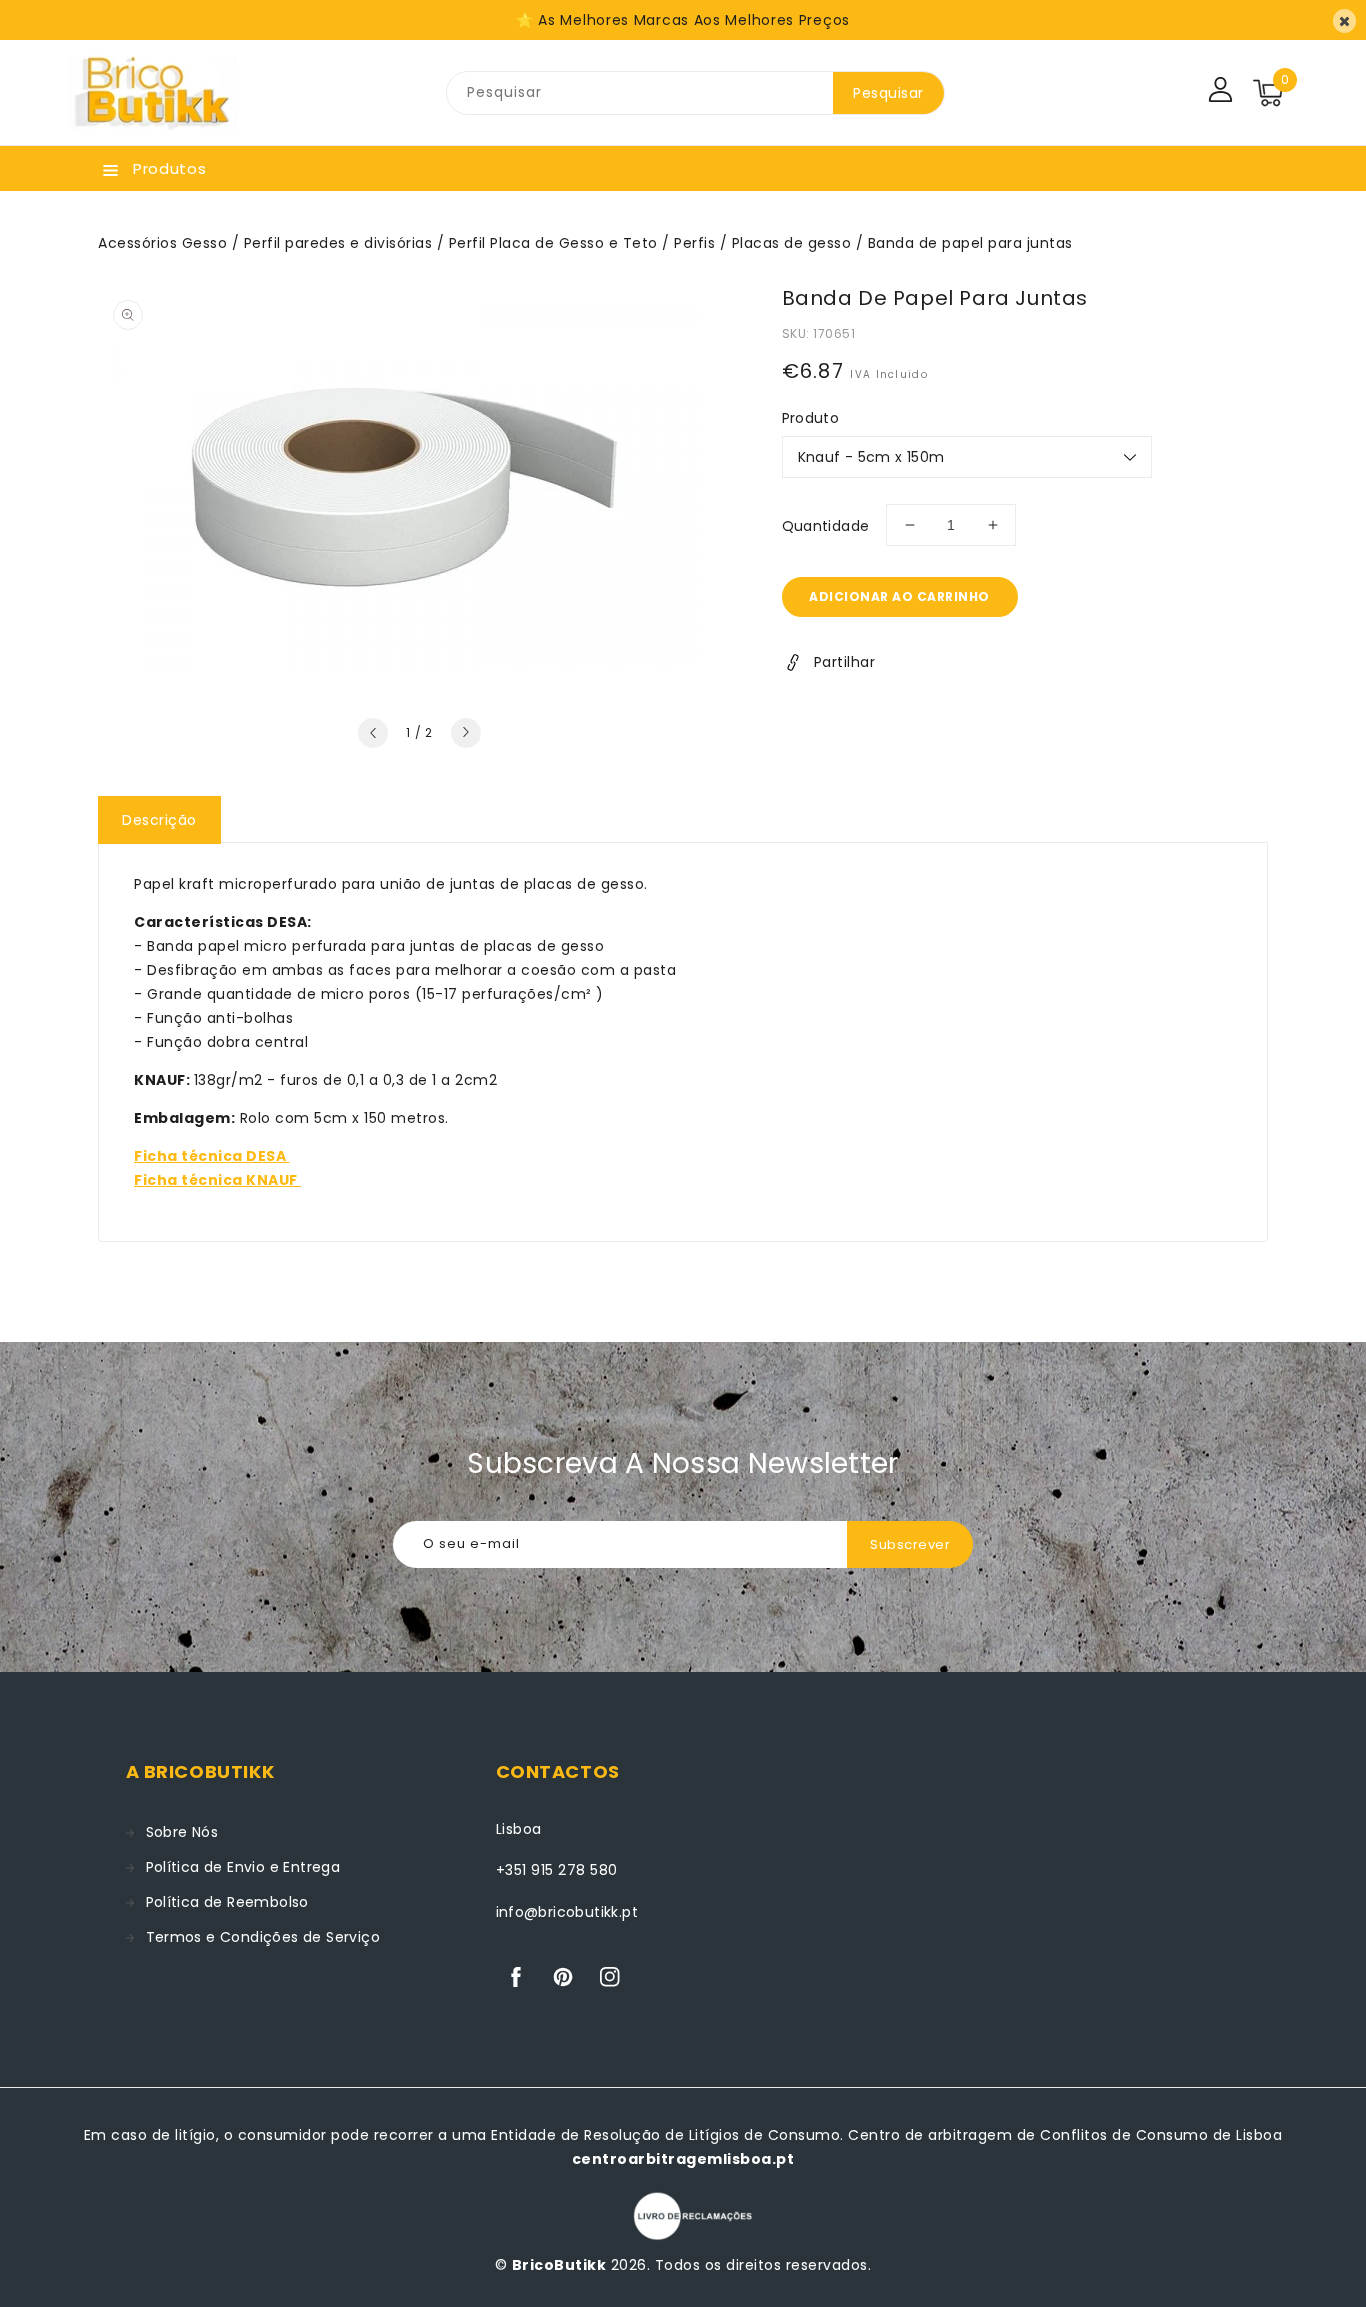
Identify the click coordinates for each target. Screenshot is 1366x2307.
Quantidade (826, 526)
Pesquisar (888, 93)
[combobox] (640, 93)
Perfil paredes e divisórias (338, 243)
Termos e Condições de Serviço (263, 1937)
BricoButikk (559, 2265)
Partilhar (845, 662)
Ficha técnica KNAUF (217, 1180)
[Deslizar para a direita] (466, 733)
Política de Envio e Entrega (243, 1867)
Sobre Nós (182, 1832)
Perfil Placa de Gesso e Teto (553, 243)
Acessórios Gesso (162, 243)
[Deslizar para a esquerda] (373, 733)
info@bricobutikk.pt (567, 1912)
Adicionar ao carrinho (899, 596)
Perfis (694, 243)
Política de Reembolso (227, 1902)
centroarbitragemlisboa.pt (683, 2159)
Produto (811, 418)
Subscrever (910, 1544)
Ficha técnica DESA (212, 1156)
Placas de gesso (792, 243)
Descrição (159, 820)
